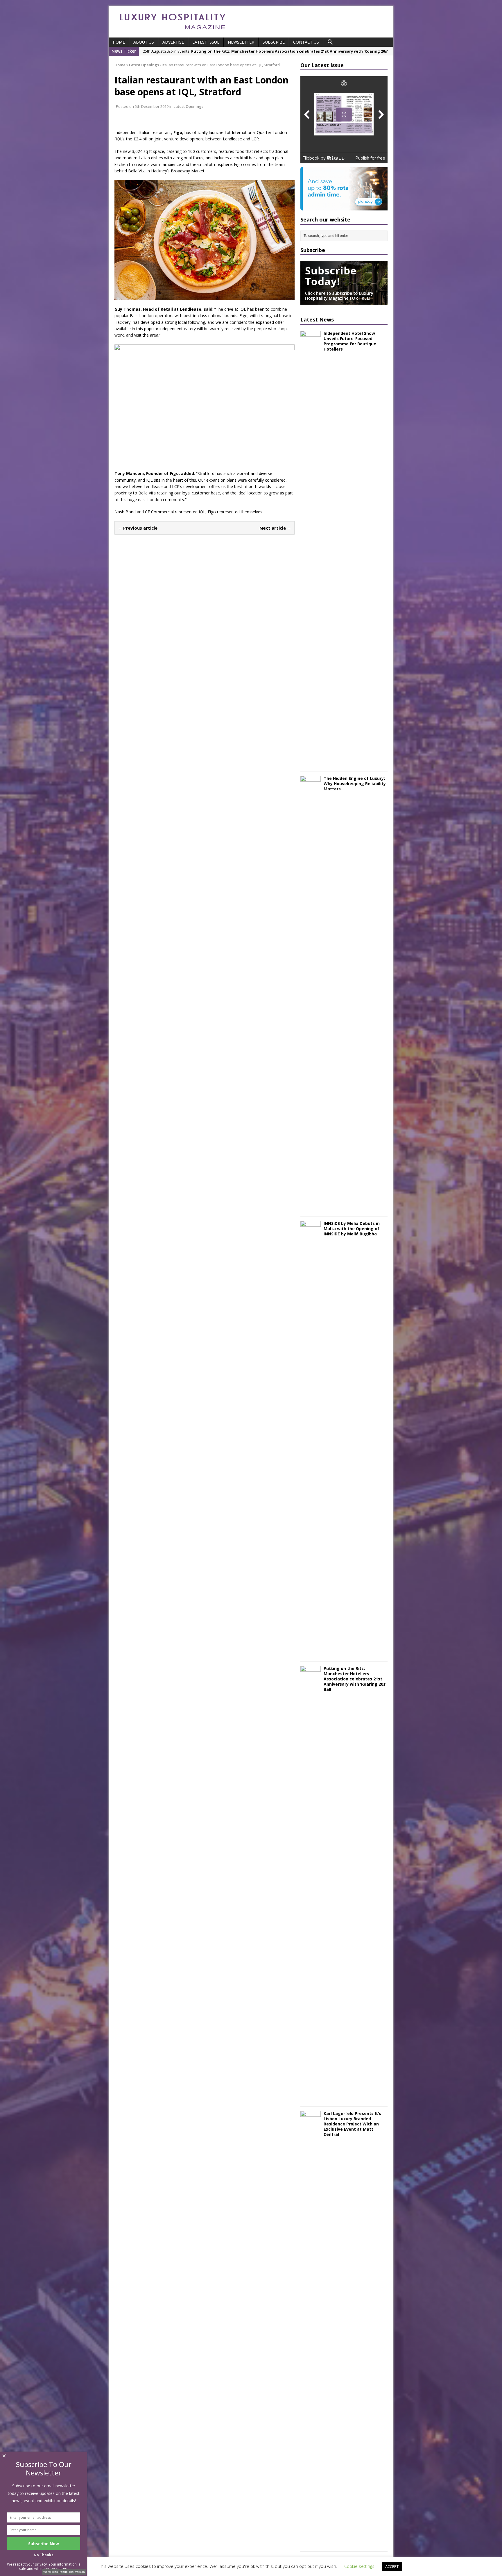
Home (119, 42)
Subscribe (274, 42)
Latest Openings (188, 106)
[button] (330, 42)
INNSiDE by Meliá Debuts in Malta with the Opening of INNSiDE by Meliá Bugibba (352, 1229)
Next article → (275, 528)
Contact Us (306, 42)
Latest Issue (206, 42)
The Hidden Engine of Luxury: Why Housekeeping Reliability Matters (355, 784)
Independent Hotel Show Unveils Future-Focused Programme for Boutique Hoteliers (350, 341)
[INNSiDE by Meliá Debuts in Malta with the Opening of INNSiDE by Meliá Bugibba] (311, 1653)
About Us (144, 42)
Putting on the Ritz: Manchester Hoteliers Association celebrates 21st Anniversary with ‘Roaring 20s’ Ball (355, 1679)
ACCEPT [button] (392, 2566)
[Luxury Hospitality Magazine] (173, 31)
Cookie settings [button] (359, 2566)
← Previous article (138, 528)
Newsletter (241, 42)
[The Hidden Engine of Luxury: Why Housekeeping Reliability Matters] (311, 1208)
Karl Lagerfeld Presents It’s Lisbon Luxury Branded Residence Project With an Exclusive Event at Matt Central (352, 2124)
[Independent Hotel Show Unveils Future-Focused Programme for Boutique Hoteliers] (311, 763)
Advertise (173, 42)
